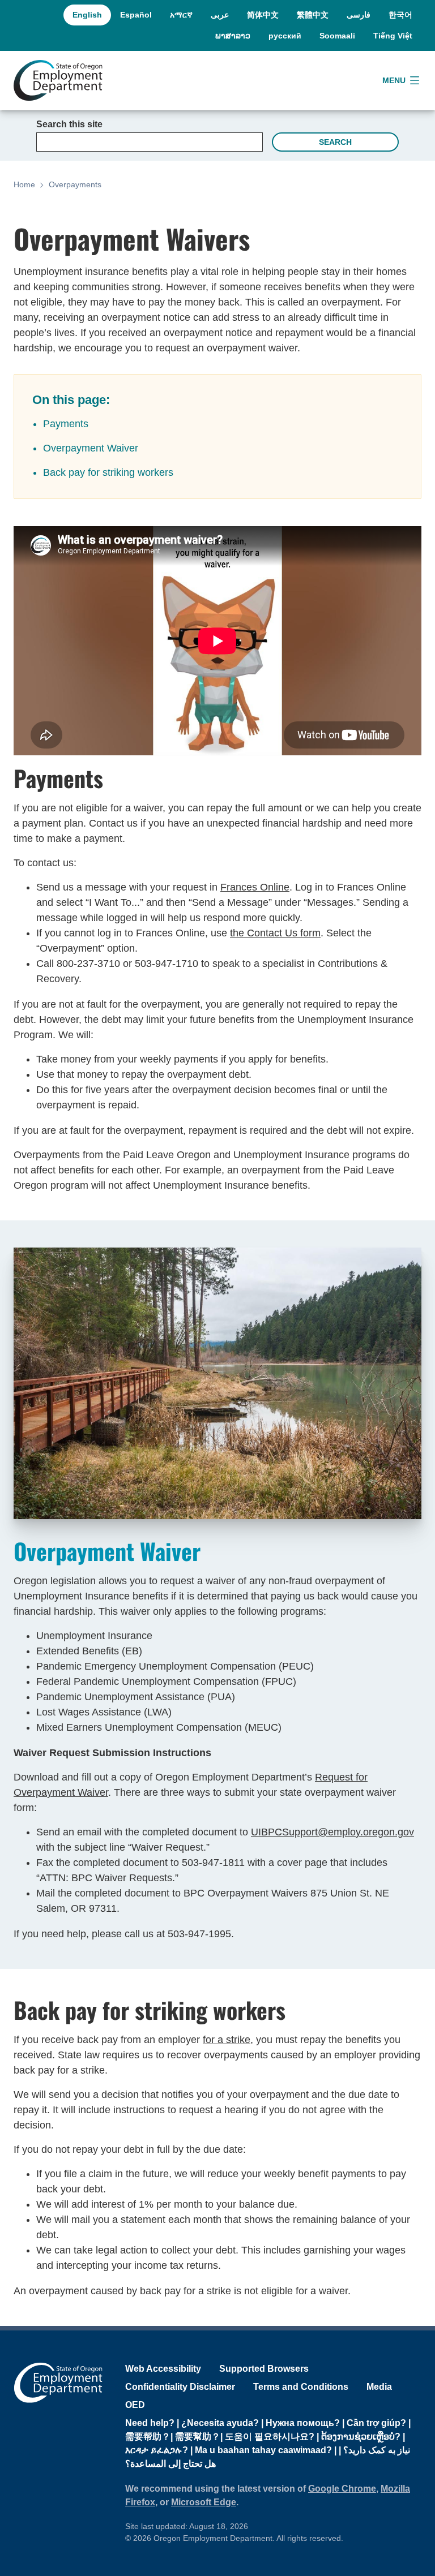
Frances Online (255, 887)
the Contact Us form (275, 933)
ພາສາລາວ (233, 36)
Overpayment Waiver (91, 448)
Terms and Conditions (301, 2387)
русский (285, 36)
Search (335, 142)
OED (135, 2405)
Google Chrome (342, 2489)
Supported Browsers (264, 2369)
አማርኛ (181, 15)
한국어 (400, 15)
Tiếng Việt (393, 36)
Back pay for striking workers (108, 472)
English (87, 15)
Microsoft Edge (204, 2502)
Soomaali (337, 36)
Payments (66, 424)
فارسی (359, 15)
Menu (394, 80)
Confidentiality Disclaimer (180, 2387)
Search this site (69, 124)
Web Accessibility (163, 2369)
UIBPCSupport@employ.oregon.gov (332, 1832)
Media (379, 2387)
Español (136, 15)
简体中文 (263, 15)
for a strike (227, 2040)
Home (24, 184)
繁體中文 (313, 15)
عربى (220, 15)
